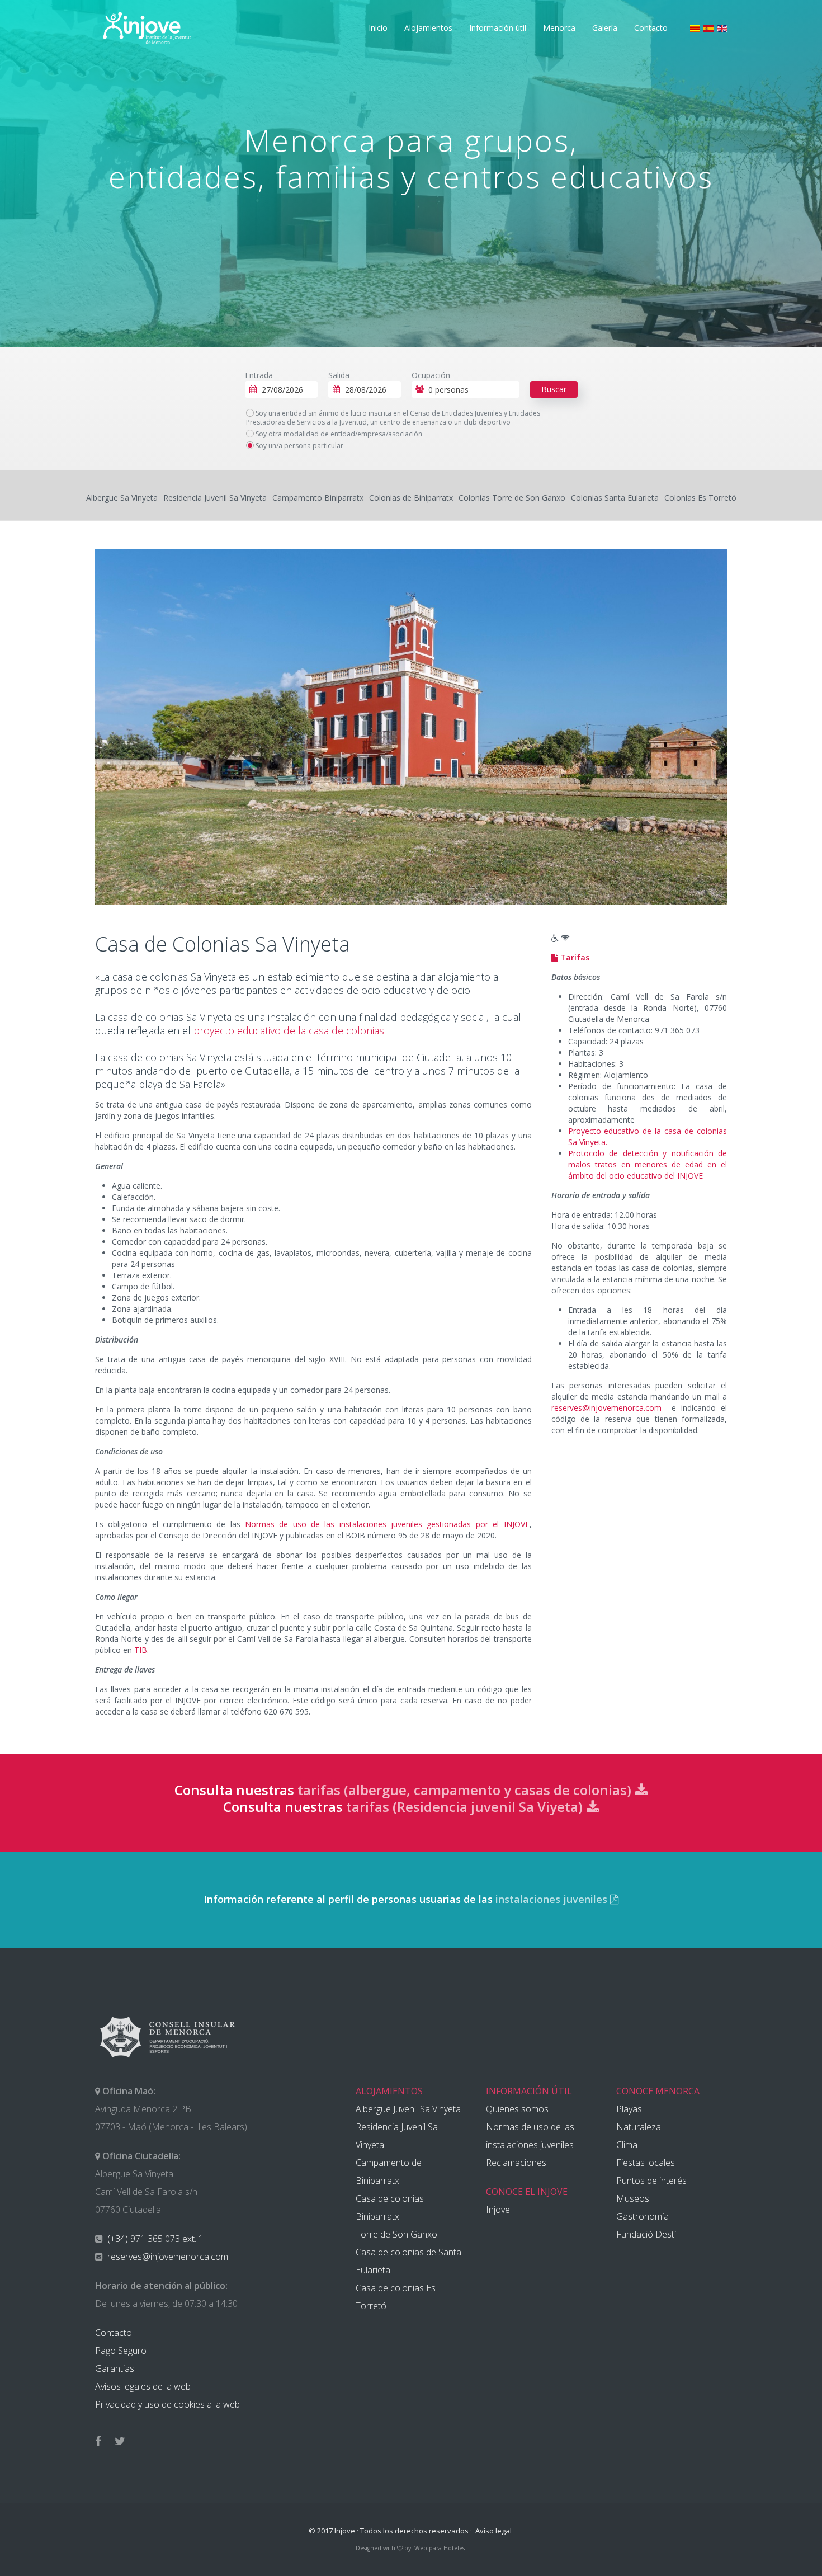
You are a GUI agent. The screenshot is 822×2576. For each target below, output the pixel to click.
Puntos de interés (651, 2181)
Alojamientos (428, 28)
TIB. (141, 1650)
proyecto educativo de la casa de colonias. (290, 1030)
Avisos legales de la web (143, 2386)
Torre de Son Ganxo (396, 2234)
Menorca (559, 28)
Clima (627, 2145)
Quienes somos (517, 2109)
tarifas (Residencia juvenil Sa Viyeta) (466, 1807)
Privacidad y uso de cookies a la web (167, 2404)
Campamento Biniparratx (318, 498)
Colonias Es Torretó (700, 498)
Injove (498, 2210)
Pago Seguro (121, 2351)
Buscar (554, 389)
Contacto (651, 28)
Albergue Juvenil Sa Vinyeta (408, 2109)
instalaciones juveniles (553, 1899)
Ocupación (431, 375)
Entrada (259, 375)
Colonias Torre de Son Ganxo (512, 498)
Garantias (115, 2368)
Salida (339, 375)
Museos (633, 2198)
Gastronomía (643, 2216)
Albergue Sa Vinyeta (122, 498)
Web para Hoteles (440, 2548)
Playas (629, 2109)
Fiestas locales (646, 2163)
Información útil (498, 28)
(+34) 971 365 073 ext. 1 (154, 2239)
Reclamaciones (516, 2163)
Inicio (378, 28)
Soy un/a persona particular (299, 446)
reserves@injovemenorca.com (606, 1408)
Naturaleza (639, 2127)
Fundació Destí (646, 2234)
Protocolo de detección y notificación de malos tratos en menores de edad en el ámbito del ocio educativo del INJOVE (648, 1164)
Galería (605, 28)
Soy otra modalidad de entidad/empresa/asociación (338, 434)
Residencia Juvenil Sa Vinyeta (215, 498)
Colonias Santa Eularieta (615, 498)
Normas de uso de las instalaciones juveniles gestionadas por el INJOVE (387, 1524)
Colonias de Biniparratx (411, 498)
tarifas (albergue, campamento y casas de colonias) (466, 1790)
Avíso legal (493, 2531)
